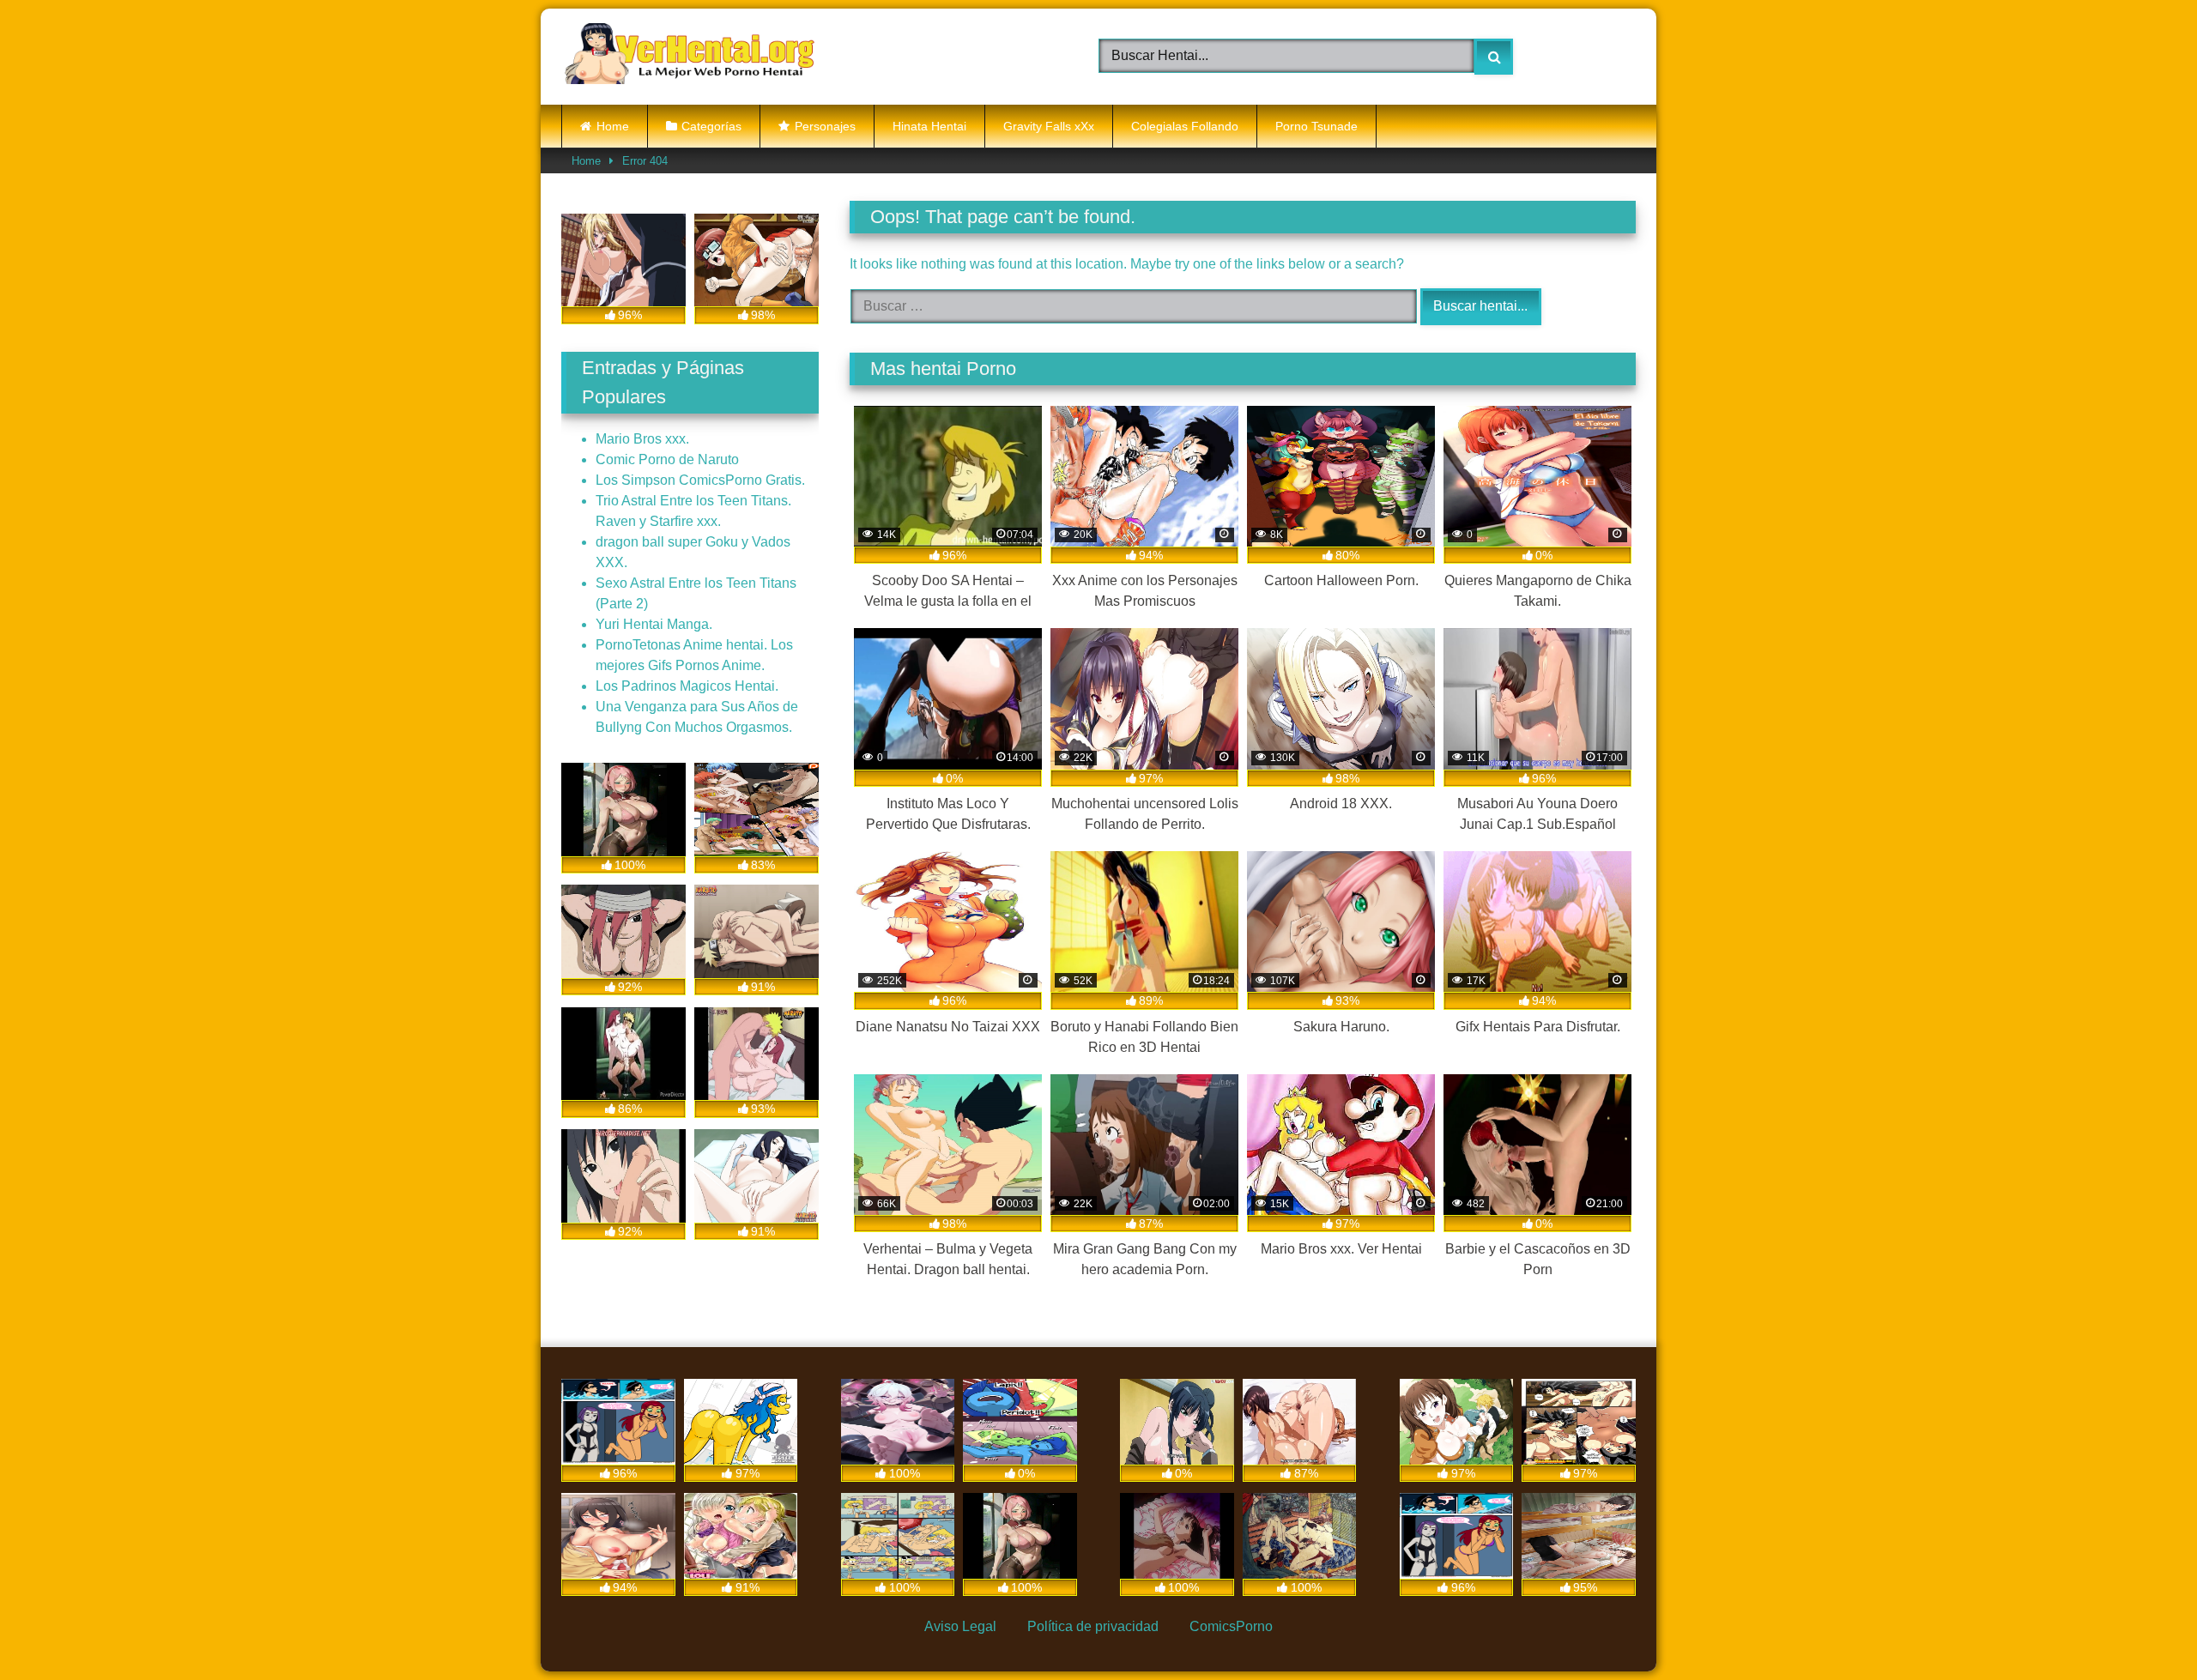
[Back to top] (2142, 1627)
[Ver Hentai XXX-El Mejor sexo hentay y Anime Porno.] (690, 57)
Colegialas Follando (1185, 126)
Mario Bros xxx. (642, 439)
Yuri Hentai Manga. (654, 624)
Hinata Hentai (929, 126)
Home (613, 126)
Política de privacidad (1093, 1626)
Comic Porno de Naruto (667, 459)
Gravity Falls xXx (1049, 126)
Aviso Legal (960, 1626)
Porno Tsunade (1316, 126)
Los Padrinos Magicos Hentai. (687, 686)
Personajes (825, 126)
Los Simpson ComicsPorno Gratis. (700, 480)
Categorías (711, 126)
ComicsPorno (1231, 1626)
